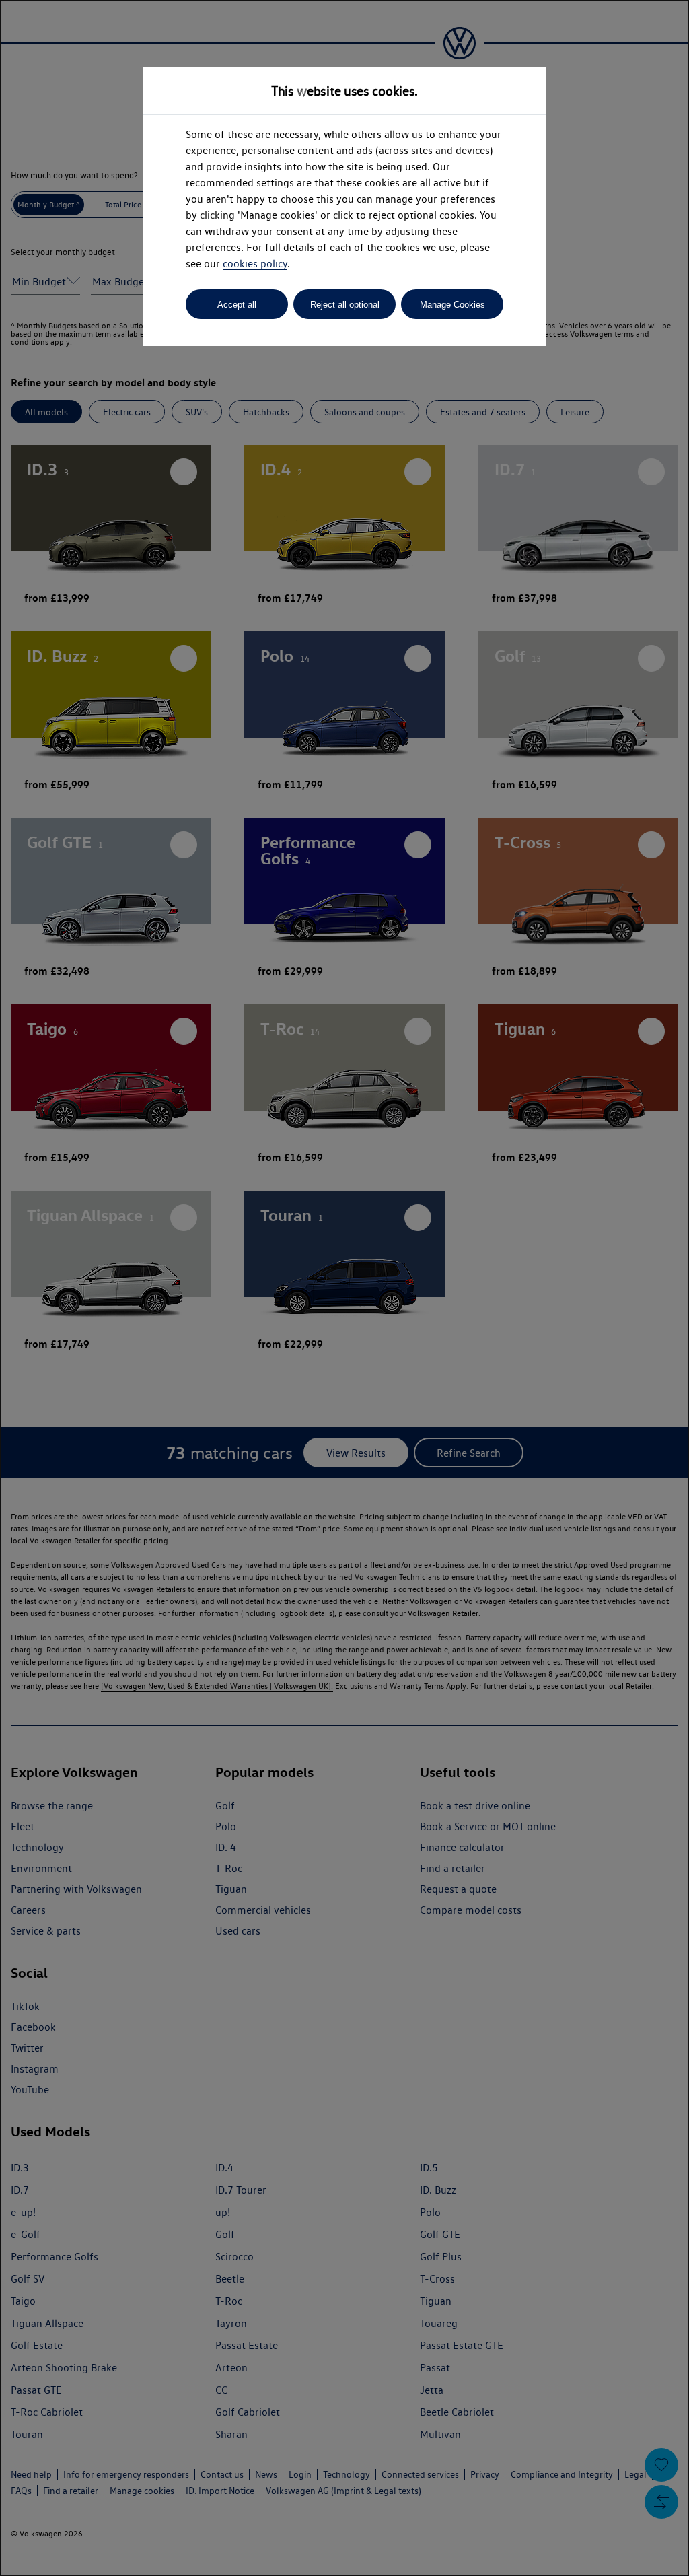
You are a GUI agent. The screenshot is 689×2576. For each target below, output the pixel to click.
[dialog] (344, 1288)
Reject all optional (345, 305)
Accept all (237, 305)
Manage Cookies (452, 305)
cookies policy (255, 264)
